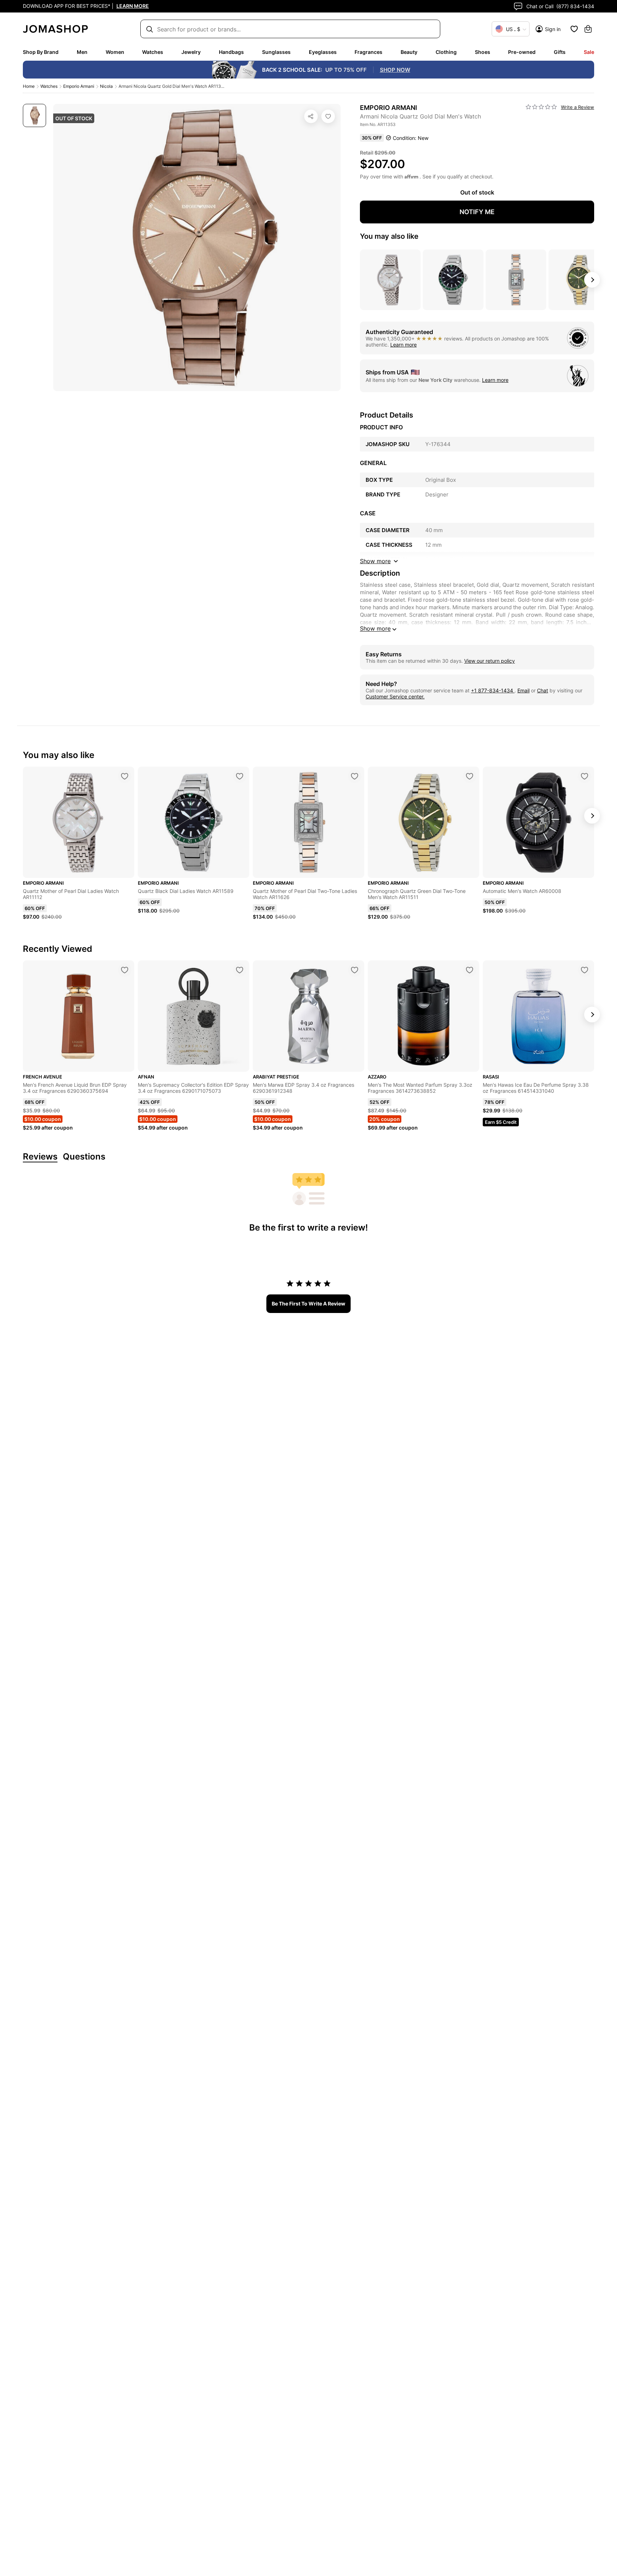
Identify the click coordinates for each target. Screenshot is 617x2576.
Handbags (231, 52)
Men (82, 52)
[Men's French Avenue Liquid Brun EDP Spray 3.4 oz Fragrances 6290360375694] (125, 970)
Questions (84, 1157)
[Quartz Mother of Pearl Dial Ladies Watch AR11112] (125, 776)
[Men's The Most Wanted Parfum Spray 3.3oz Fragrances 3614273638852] (470, 970)
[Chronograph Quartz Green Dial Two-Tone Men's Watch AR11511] (470, 776)
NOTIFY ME (477, 212)
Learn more (403, 345)
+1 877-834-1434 (493, 690)
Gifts (560, 52)
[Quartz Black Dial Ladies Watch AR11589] (240, 776)
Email (523, 690)
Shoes (483, 52)
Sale (589, 52)
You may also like (389, 236)
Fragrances (368, 52)
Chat (543, 690)
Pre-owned (522, 52)
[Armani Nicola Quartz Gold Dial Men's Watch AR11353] (328, 116)
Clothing (446, 52)
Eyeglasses (323, 52)
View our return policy (490, 661)
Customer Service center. (395, 696)
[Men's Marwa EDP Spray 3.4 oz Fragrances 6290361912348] (355, 970)
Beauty (409, 52)
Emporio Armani (79, 86)
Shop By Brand (41, 52)
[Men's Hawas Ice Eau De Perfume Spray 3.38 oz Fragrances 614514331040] (585, 970)
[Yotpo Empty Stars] (541, 107)
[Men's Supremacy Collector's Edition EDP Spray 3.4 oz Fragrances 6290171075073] (240, 970)
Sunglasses (276, 52)
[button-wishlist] (574, 29)
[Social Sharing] (311, 116)
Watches (153, 52)
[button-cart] (588, 29)
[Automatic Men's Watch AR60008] (585, 776)
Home (29, 86)
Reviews (40, 1157)
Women (115, 52)
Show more (375, 628)
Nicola (106, 86)
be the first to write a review (308, 1304)
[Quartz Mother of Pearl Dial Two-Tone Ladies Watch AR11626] (355, 776)
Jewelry (191, 52)
